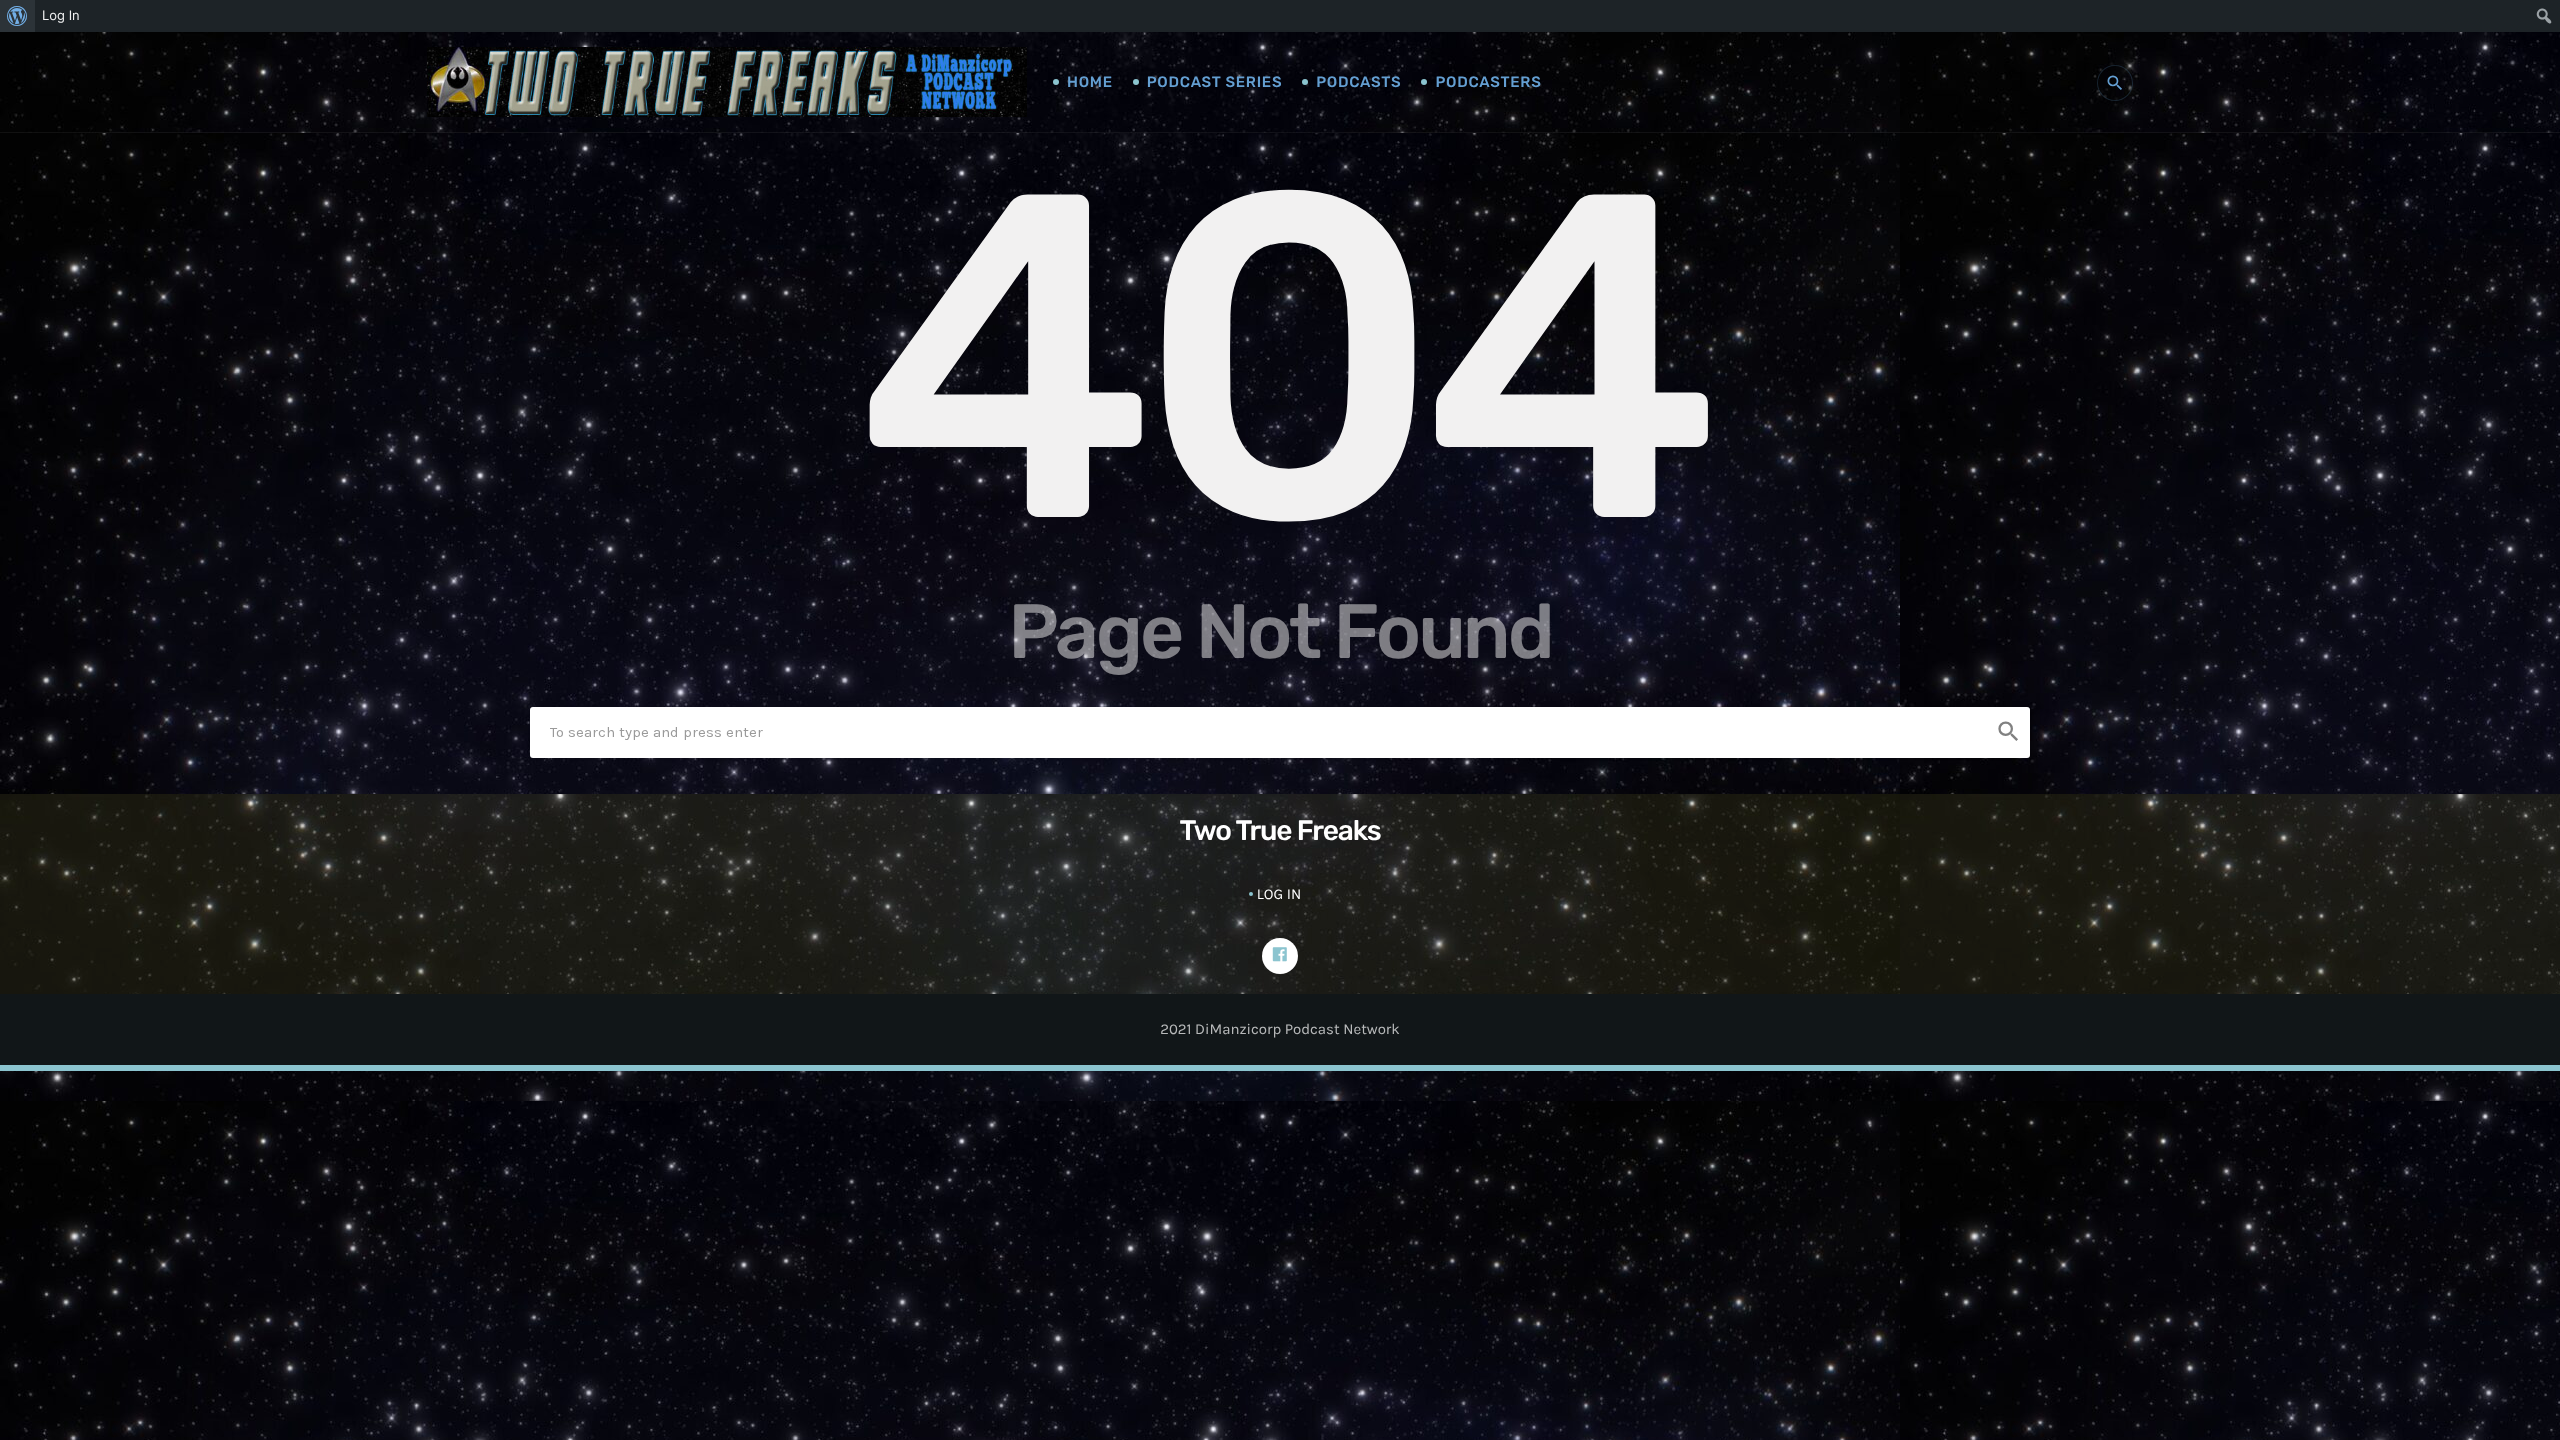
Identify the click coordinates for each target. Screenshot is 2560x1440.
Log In (1279, 894)
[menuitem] (17, 16)
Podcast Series (1214, 82)
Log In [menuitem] (61, 16)
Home (1090, 82)
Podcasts (1358, 82)
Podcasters (1488, 82)
